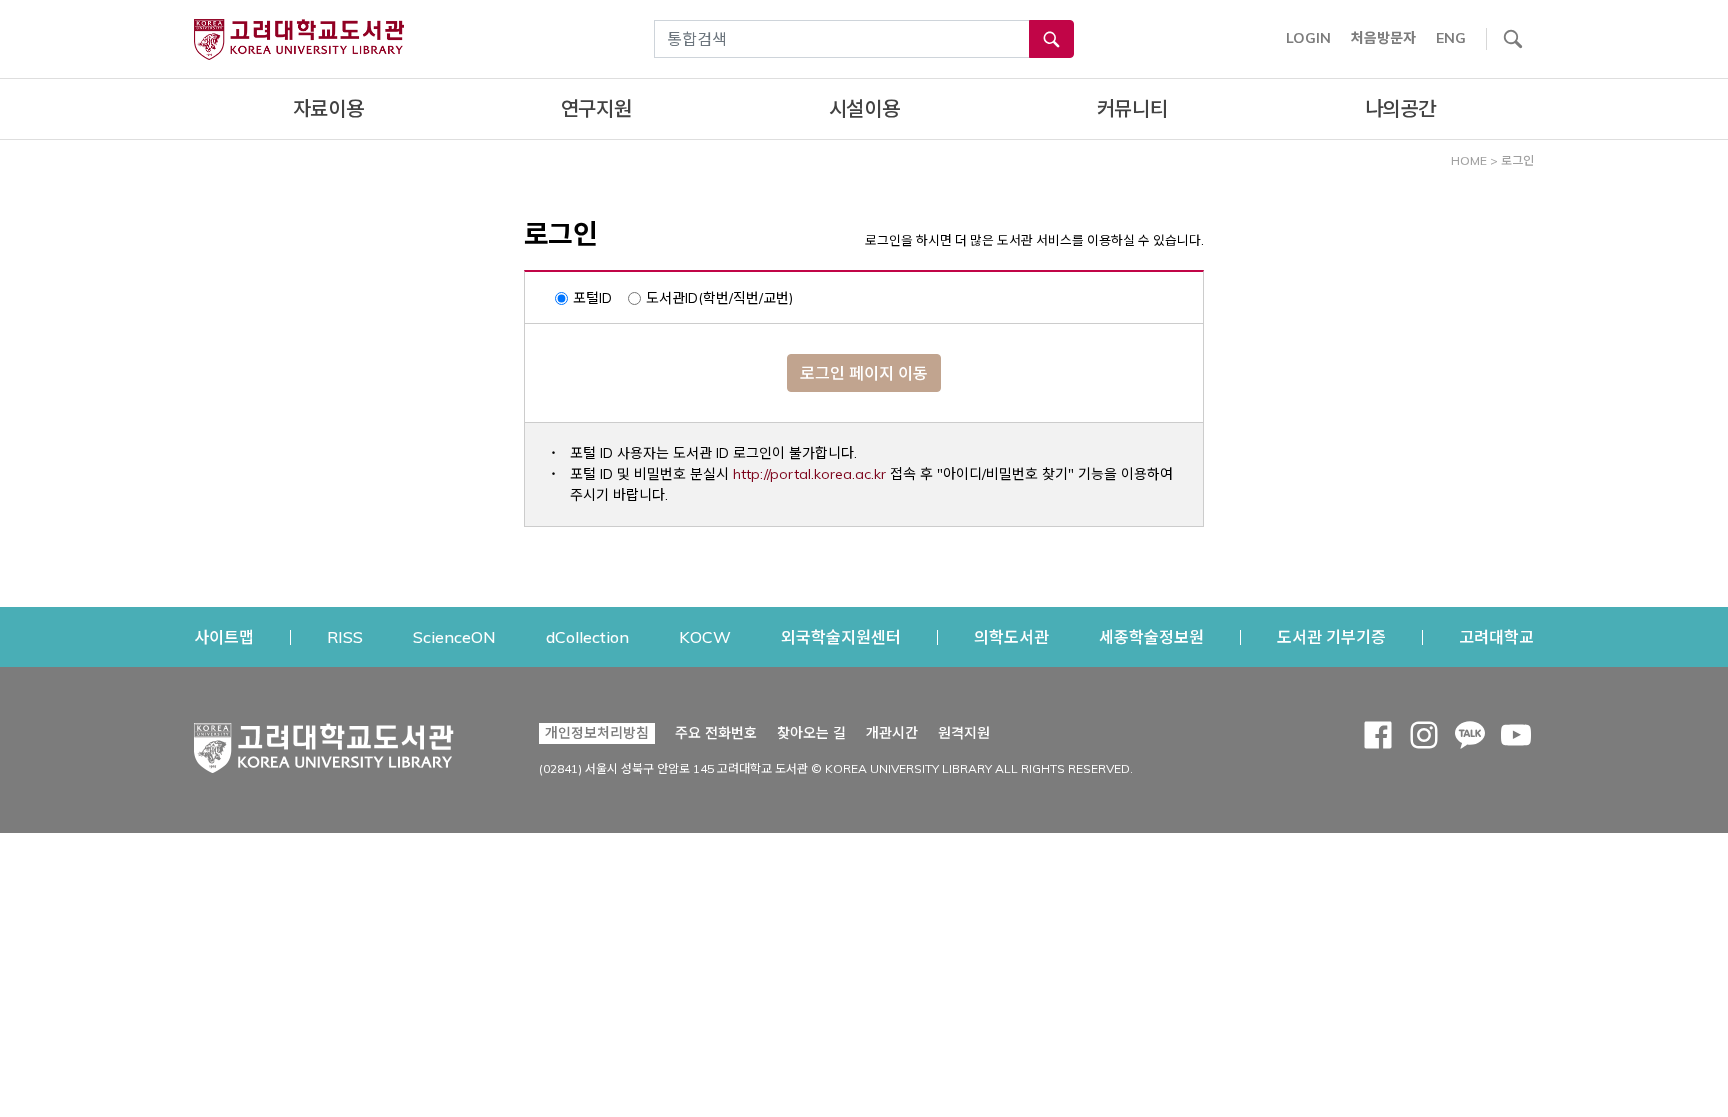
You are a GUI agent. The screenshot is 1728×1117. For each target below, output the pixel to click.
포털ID (592, 298)
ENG (1451, 38)
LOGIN (1308, 38)
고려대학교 (1496, 636)
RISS (345, 636)
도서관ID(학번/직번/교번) (719, 298)
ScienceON (454, 636)
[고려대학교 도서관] (324, 743)
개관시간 (892, 733)
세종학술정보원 (1151, 636)
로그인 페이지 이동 (864, 373)
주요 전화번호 (716, 733)
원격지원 (964, 732)
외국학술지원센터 (841, 636)
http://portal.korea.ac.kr (809, 474)
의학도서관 (1011, 636)
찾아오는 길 (811, 733)
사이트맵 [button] (224, 637)
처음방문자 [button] (1383, 38)
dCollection (587, 636)
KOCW (705, 636)
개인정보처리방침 (597, 733)
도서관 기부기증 (1331, 636)
